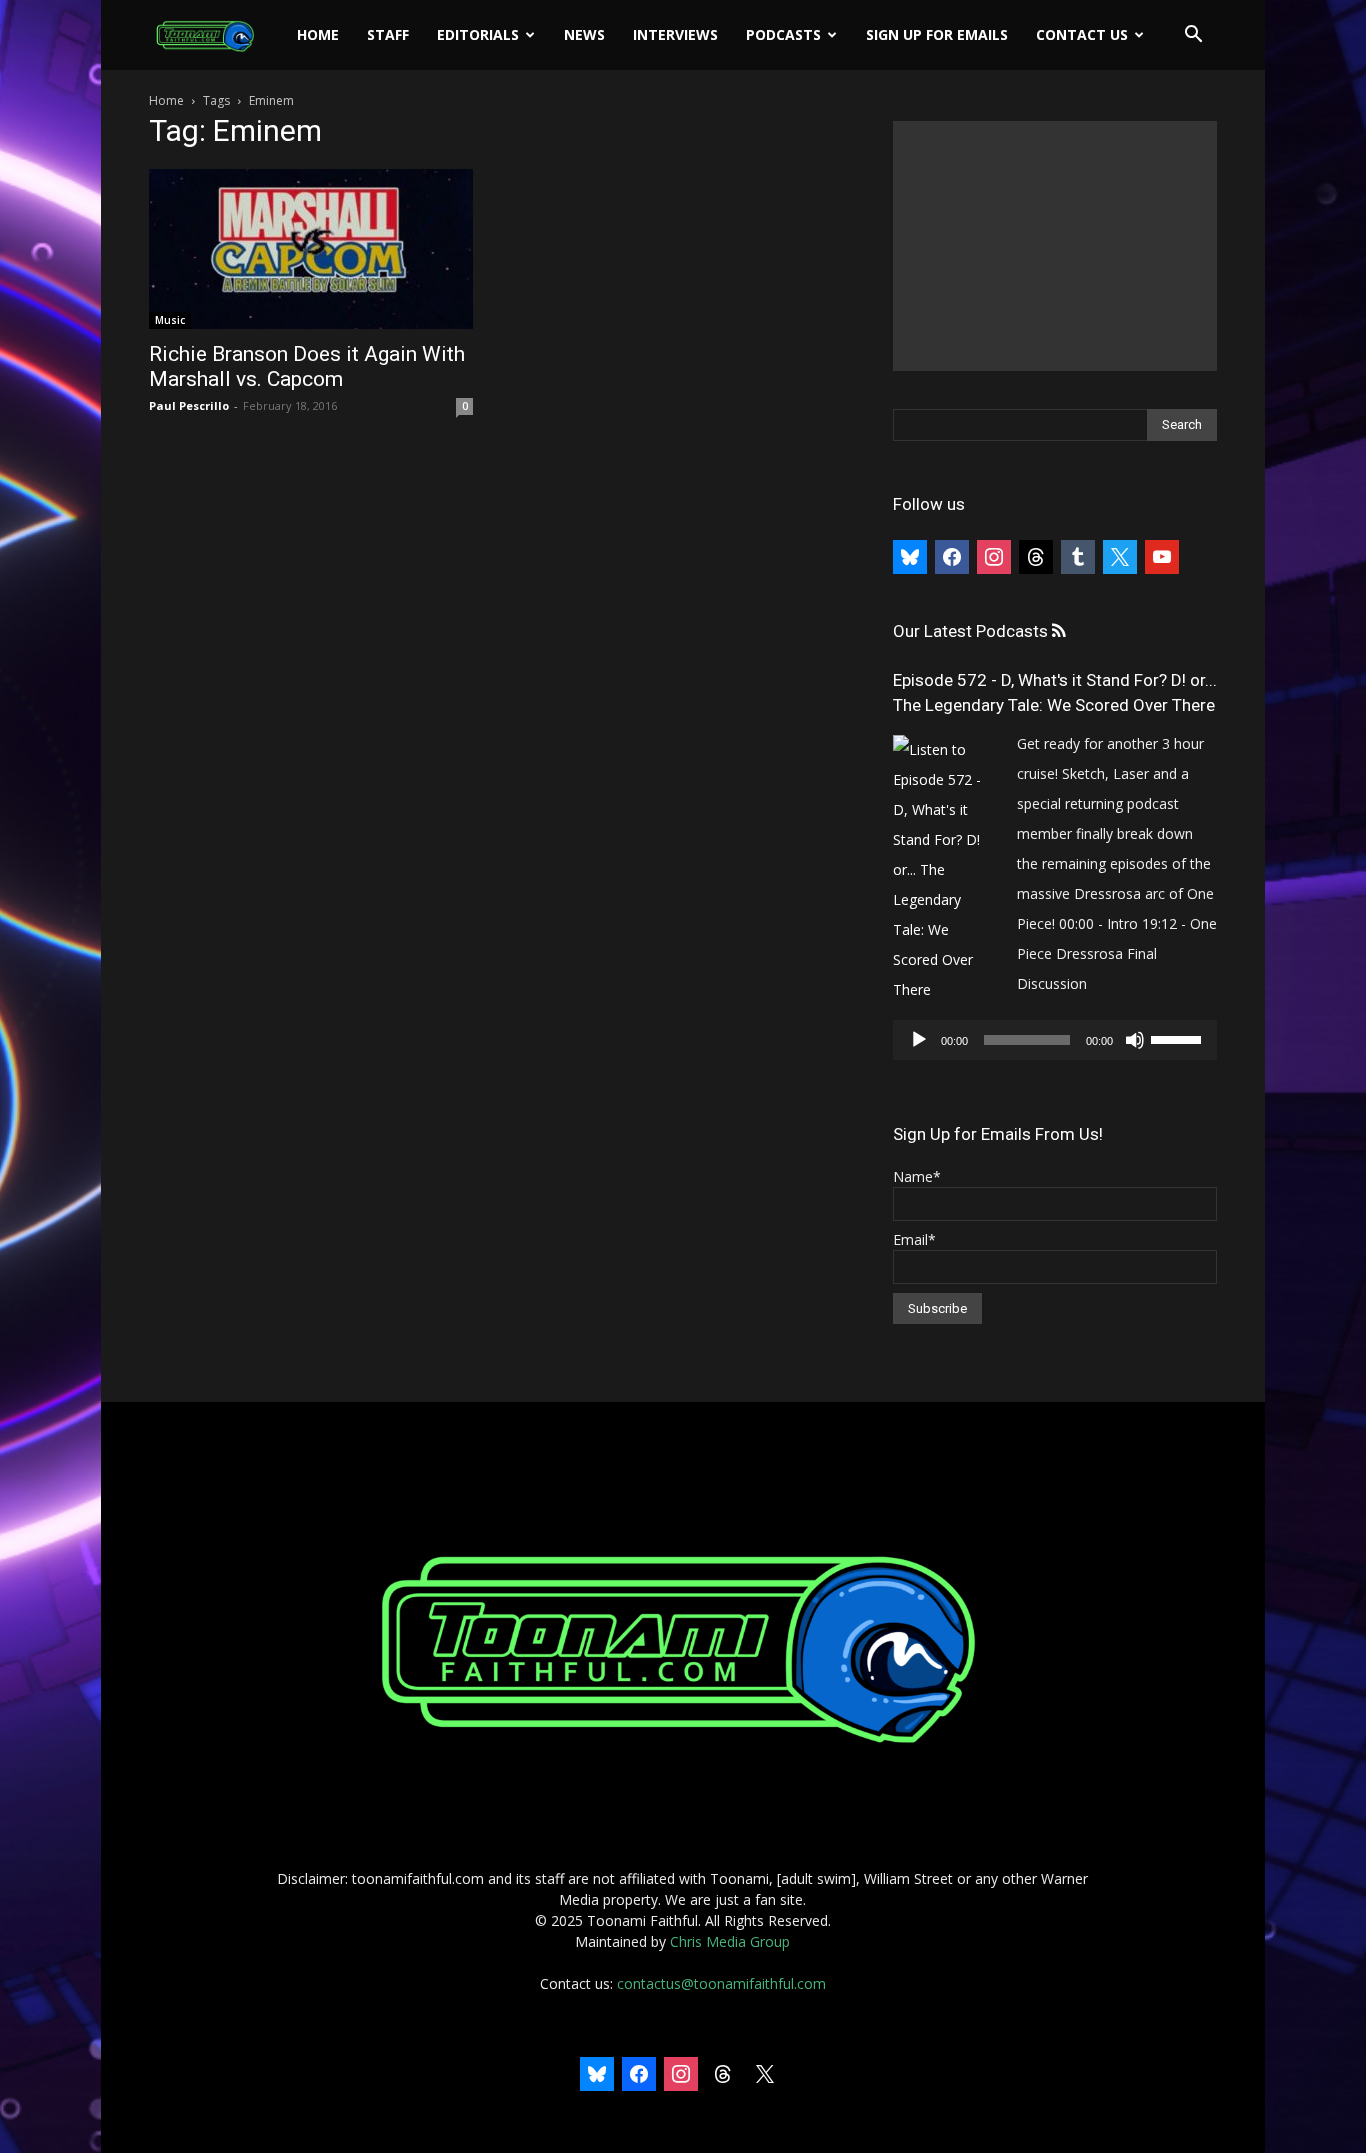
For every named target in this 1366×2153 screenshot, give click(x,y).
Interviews (675, 34)
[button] (1193, 36)
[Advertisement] (1055, 246)
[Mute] (1135, 1040)
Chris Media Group (730, 1941)
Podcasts (783, 34)
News (584, 34)
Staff (388, 34)
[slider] (1179, 1038)
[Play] (919, 1040)
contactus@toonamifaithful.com (721, 1983)
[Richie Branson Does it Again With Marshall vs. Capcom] (311, 249)
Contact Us (1082, 34)
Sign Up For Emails (937, 34)
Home (318, 34)
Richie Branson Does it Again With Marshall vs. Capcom (307, 366)
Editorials (478, 34)
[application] (1055, 1040)
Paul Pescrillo (189, 405)
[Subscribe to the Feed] (1058, 631)
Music (170, 320)
